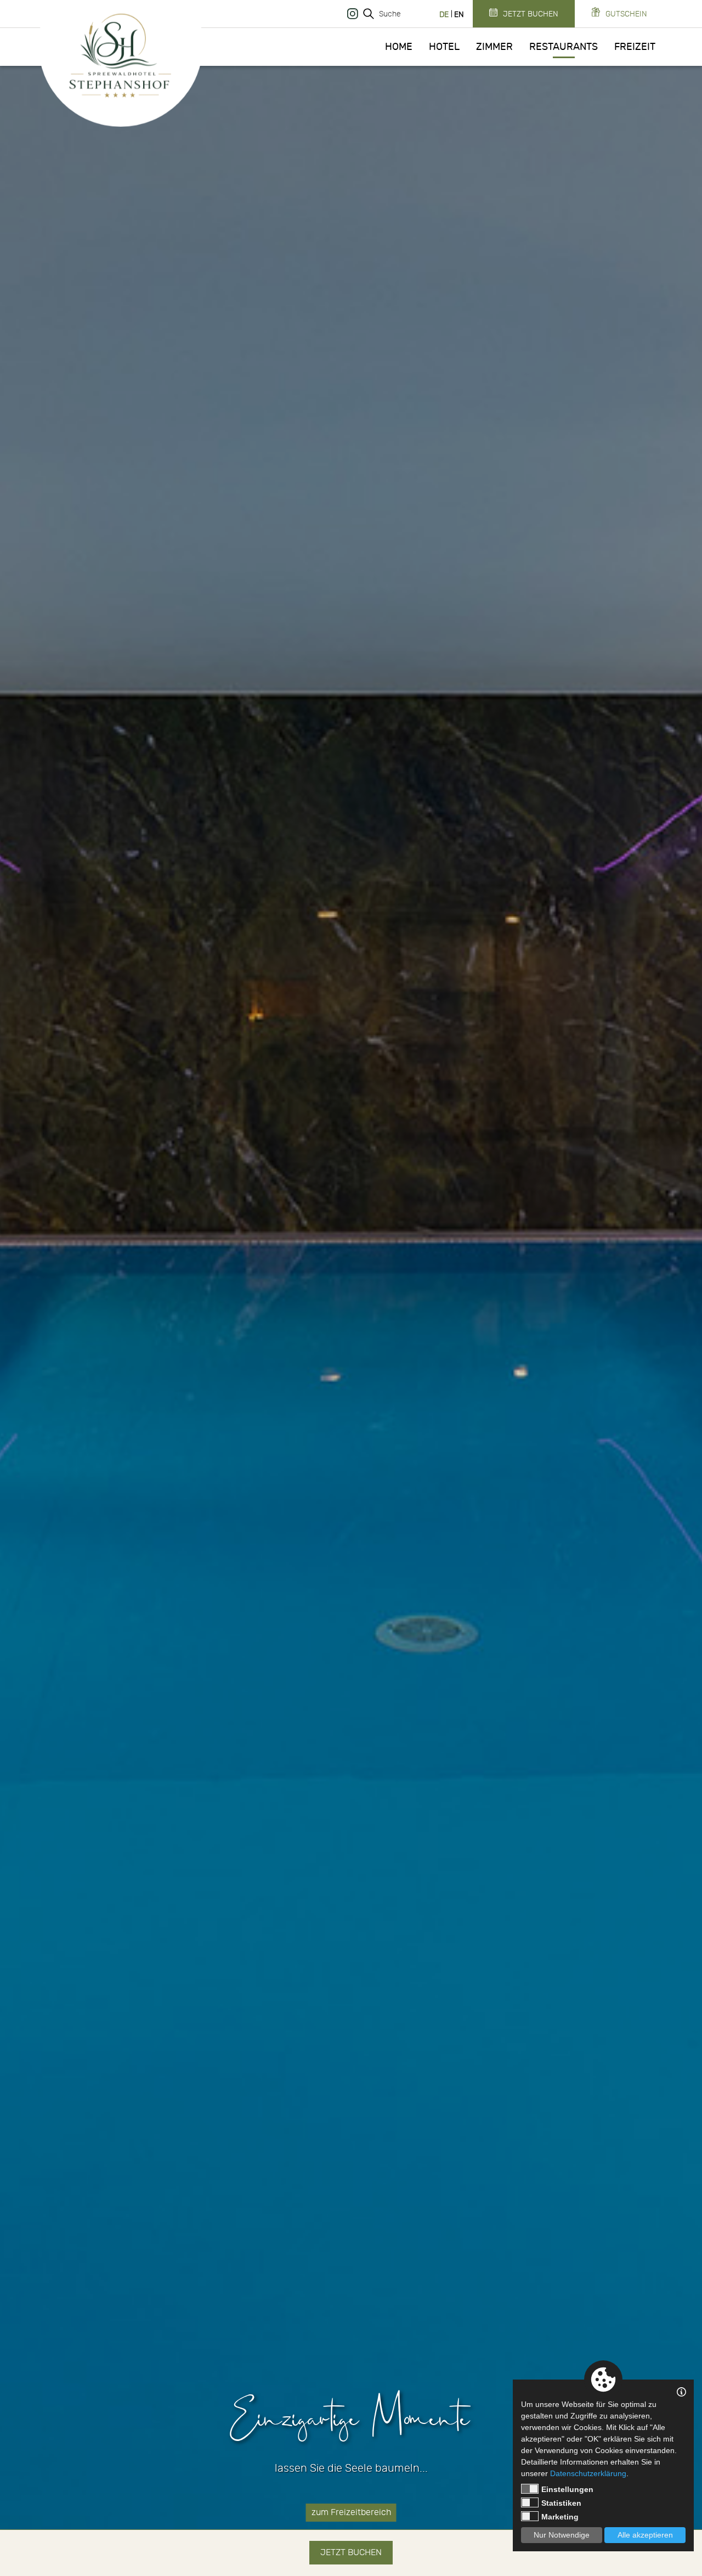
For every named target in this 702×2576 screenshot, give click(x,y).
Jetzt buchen (351, 2552)
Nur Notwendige (562, 2535)
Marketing (560, 2517)
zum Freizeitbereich (351, 2512)
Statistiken (561, 2503)
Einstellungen (567, 2489)
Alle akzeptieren (645, 2535)
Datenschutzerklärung (588, 2473)
